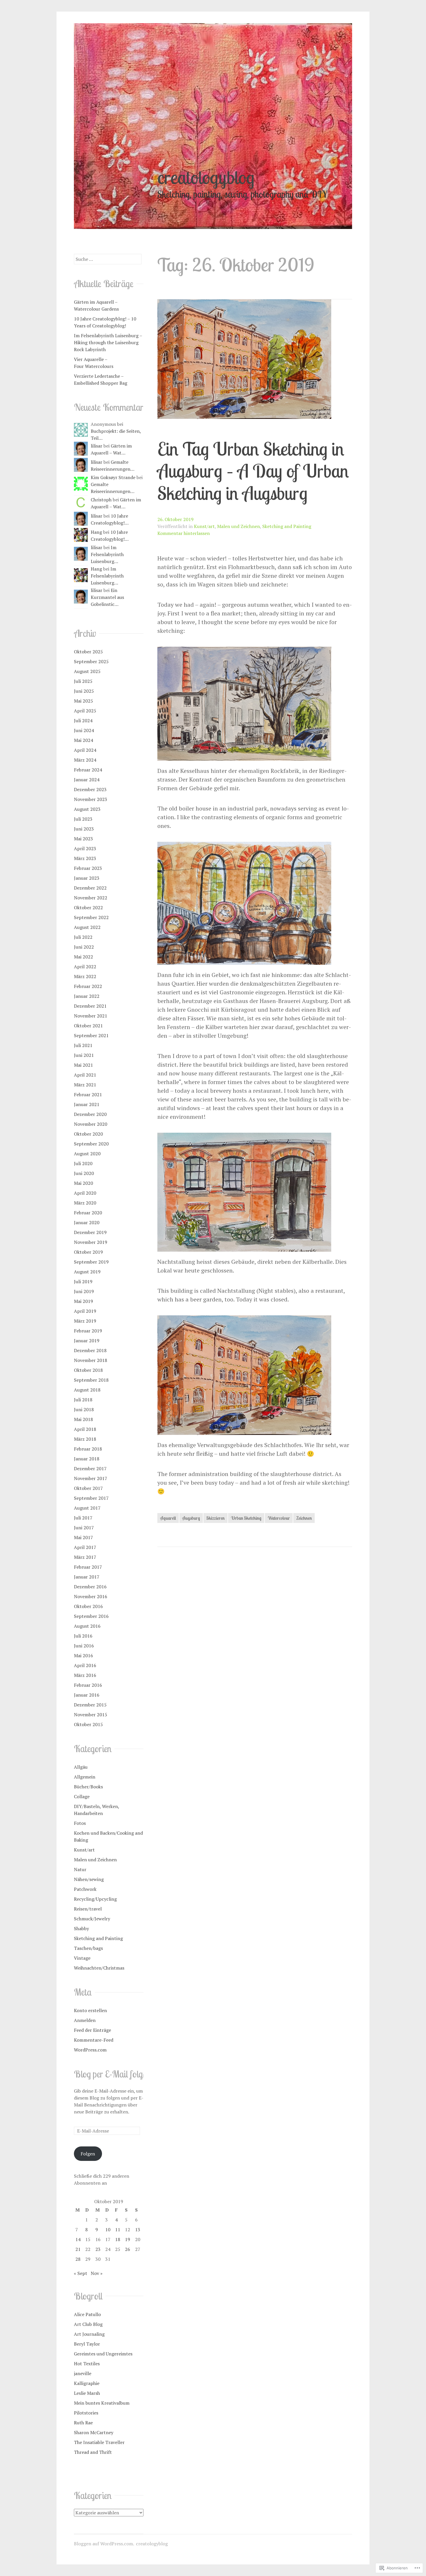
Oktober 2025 (88, 652)
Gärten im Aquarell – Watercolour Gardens (96, 305)
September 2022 (91, 917)
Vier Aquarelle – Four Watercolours (94, 363)
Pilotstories (86, 2413)
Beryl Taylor (87, 2344)
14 (78, 2239)
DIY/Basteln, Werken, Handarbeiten (97, 1810)
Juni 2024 (84, 730)
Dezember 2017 (90, 1468)
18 (118, 2239)
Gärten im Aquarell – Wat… (111, 449)
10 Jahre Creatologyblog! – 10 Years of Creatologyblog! (105, 322)
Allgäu (81, 1767)
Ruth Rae (83, 2423)
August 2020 (87, 1154)
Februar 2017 (88, 1567)
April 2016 (85, 1665)
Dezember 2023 (90, 789)
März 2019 (85, 1321)
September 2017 (91, 1498)
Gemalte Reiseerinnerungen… (113, 465)
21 (78, 2249)
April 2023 (85, 848)
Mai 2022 (83, 957)
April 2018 (85, 1429)
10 (108, 2230)
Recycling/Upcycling (95, 1899)
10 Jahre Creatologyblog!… (110, 519)
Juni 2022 (84, 947)
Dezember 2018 (90, 1350)
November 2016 (91, 1596)
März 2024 (85, 760)
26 (128, 2249)
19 (128, 2239)
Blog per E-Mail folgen (112, 2074)
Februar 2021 (88, 1094)
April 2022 (85, 967)
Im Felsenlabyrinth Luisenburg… (107, 554)
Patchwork (85, 1889)
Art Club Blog (88, 2324)
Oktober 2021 (88, 1026)
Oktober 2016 (88, 1606)
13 (138, 2230)
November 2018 (91, 1360)
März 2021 (85, 1085)
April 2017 (85, 1547)
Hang (96, 532)
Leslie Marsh (87, 2393)
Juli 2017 (83, 1518)
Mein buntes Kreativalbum (102, 2403)
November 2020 (91, 1124)
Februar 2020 (88, 1213)
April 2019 (85, 1311)
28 (78, 2259)
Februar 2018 (88, 1449)
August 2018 (87, 1390)
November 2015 (91, 1715)
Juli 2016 (83, 1636)
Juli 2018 (83, 1400)
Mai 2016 (83, 1655)
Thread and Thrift (93, 2452)
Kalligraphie (87, 2383)
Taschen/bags (88, 1948)
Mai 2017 (83, 1537)
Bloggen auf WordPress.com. (104, 2544)
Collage (82, 1796)
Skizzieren (215, 1518)
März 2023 (85, 858)
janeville (83, 2373)
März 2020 (85, 1203)
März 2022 (85, 976)
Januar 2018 (87, 1459)
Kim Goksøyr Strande (113, 477)
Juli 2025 (83, 681)
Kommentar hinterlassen (184, 533)
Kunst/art (204, 526)
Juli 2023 (83, 819)
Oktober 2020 (88, 1134)
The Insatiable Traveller (99, 2442)
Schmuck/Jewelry (92, 1919)
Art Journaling (89, 2334)
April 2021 (85, 1075)
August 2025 (87, 671)
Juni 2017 (84, 1528)
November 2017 (91, 1478)
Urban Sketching (246, 1518)
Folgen (88, 2154)
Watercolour (279, 1518)
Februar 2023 (88, 868)
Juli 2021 (83, 1045)
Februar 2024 (88, 770)
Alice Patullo (87, 2314)
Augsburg (191, 1518)
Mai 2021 (83, 1065)
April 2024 (85, 750)
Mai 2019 (83, 1301)
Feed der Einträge (92, 2030)
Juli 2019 (83, 1281)
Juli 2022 (83, 937)
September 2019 (91, 1262)
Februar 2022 (88, 986)
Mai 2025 (83, 701)
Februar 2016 (88, 1685)
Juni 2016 (84, 1646)
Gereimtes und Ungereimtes (103, 2354)
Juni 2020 (84, 1173)
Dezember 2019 (90, 1232)
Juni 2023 (84, 829)
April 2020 (85, 1193)
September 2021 (91, 1035)
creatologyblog (206, 177)
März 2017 (85, 1557)
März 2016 (85, 1675)
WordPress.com (90, 2050)
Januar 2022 (87, 996)
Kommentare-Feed (94, 2040)
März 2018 (85, 1439)
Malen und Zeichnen (239, 526)
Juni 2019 (84, 1291)
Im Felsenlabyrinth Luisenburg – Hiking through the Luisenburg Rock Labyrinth (108, 342)
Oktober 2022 (88, 907)
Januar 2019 (87, 1341)
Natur (80, 1869)
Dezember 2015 (90, 1705)
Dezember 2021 (90, 1006)
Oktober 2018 (88, 1370)
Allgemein (85, 1777)
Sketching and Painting (287, 526)
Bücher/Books (88, 1787)
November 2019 (91, 1242)
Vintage (82, 1958)
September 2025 (91, 661)
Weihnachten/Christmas (99, 1968)
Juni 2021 (84, 1055)
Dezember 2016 (90, 1587)
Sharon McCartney (94, 2432)
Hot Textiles (87, 2364)
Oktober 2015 (88, 1724)
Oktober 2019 (88, 1252)
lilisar (97, 446)
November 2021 (91, 1016)
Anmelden (85, 2020)
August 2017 (87, 1508)
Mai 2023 (83, 839)
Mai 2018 (83, 1419)
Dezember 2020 (90, 1114)
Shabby (81, 1928)
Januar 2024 (87, 780)
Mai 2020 (83, 1183)
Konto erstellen (90, 2010)
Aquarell (168, 1518)
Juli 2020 (83, 1163)
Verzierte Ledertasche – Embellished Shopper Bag (101, 379)
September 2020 (91, 1144)
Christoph (101, 500)
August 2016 (87, 1626)
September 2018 (91, 1380)
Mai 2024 (83, 740)
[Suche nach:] (108, 259)
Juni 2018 (84, 1409)
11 (118, 2230)
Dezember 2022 (90, 888)
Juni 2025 (84, 691)
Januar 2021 (87, 1104)
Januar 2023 (87, 878)
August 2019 (87, 1272)
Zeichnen (304, 1518)
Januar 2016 (87, 1695)
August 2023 (87, 809)
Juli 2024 (83, 720)
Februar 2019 (88, 1331)
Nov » (97, 2273)
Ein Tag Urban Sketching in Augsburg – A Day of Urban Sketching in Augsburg (253, 471)
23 (98, 2249)
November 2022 (91, 898)
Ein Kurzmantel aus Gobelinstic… (107, 597)
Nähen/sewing (89, 1879)
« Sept (81, 2273)
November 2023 (91, 799)
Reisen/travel (88, 1909)
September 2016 (91, 1616)
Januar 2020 (87, 1222)
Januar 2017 (87, 1577)
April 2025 (85, 711)
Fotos (80, 1823)
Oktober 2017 (88, 1488)
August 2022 (87, 927)
